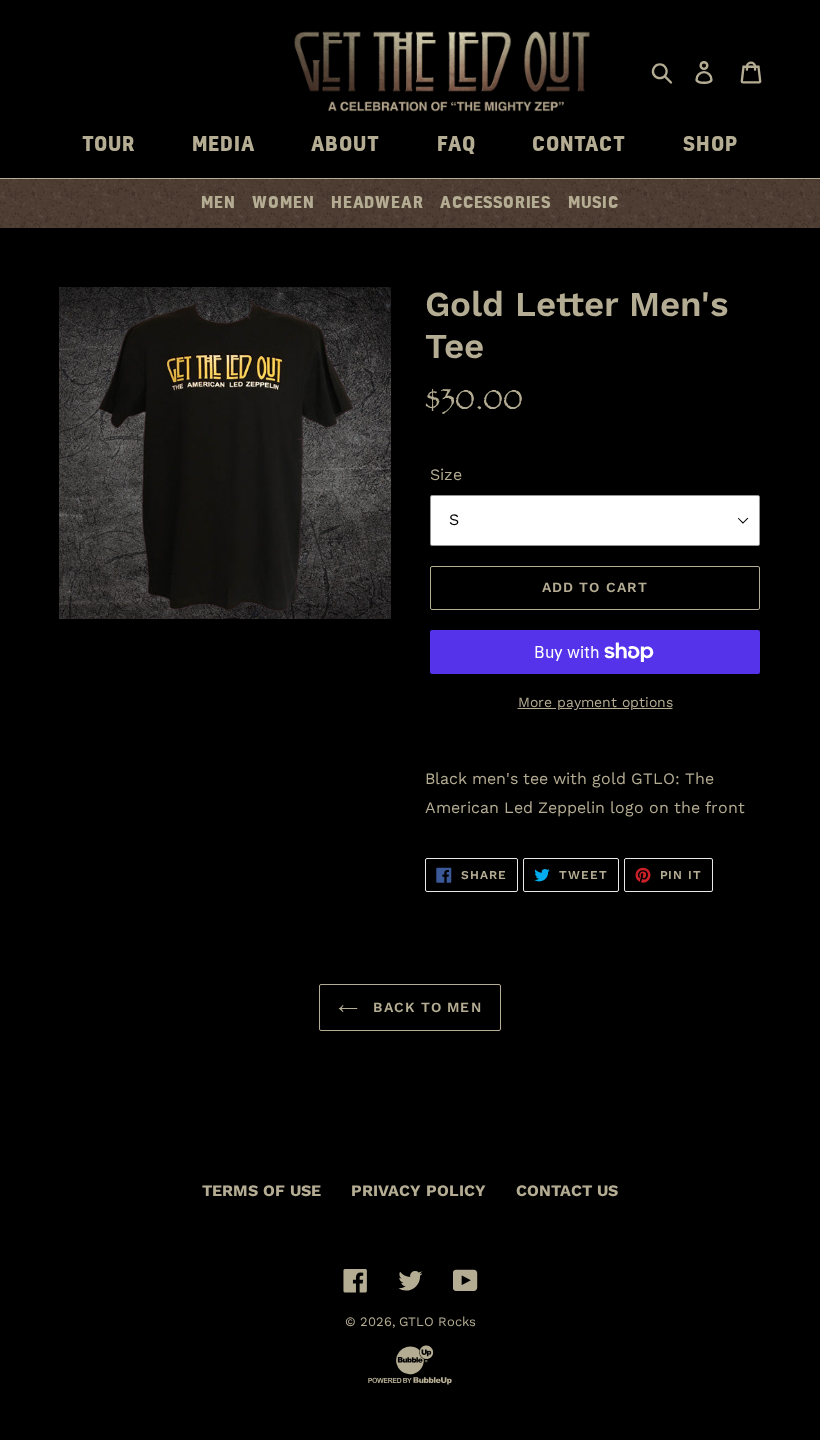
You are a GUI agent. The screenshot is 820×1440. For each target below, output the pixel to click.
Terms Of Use (261, 1190)
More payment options (595, 702)
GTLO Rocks (437, 1321)
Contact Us (567, 1190)
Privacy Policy (418, 1190)
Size (446, 474)
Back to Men (424, 1007)
